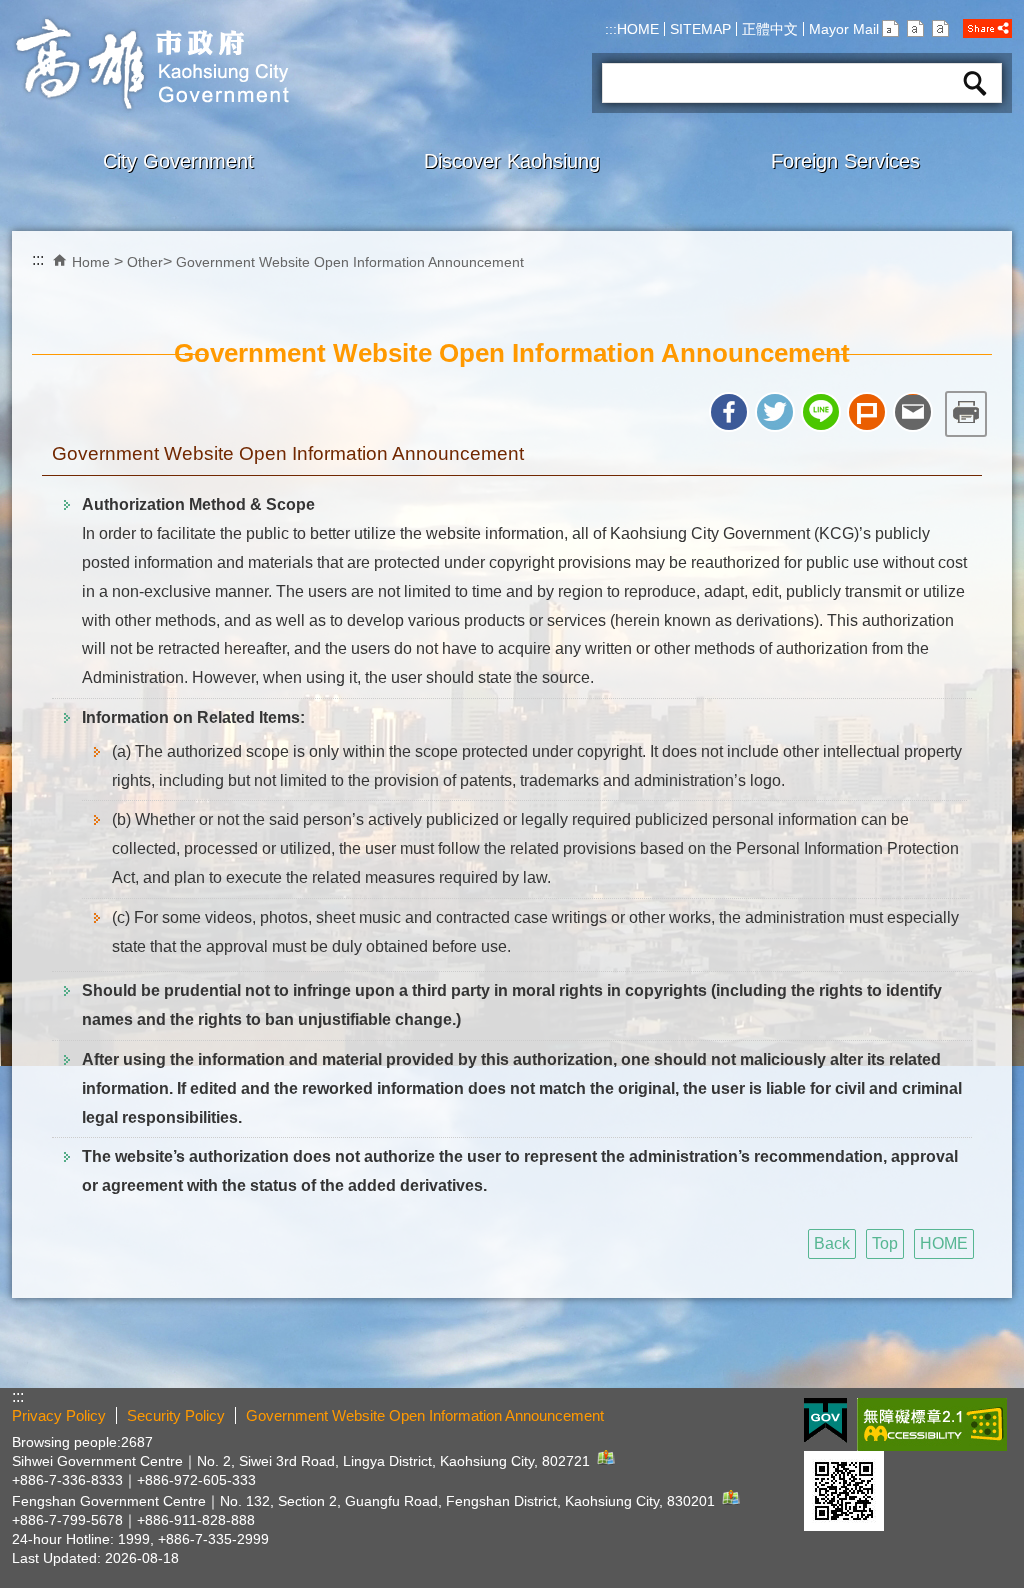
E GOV (825, 1420)
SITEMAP (700, 29)
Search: (626, 56)
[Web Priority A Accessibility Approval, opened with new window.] (932, 1424)
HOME (638, 29)
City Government (178, 161)
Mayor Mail (844, 29)
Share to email (913, 412)
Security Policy (176, 1415)
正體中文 (770, 29)
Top (885, 1243)
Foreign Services (845, 161)
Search (975, 83)
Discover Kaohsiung (512, 161)
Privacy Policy (59, 1415)
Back (832, 1243)
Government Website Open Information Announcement (350, 262)
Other (145, 262)
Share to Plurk (867, 412)
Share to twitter (775, 412)
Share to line (821, 412)
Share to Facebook (729, 412)
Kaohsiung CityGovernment (150, 64)
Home (91, 262)
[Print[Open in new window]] (966, 414)
